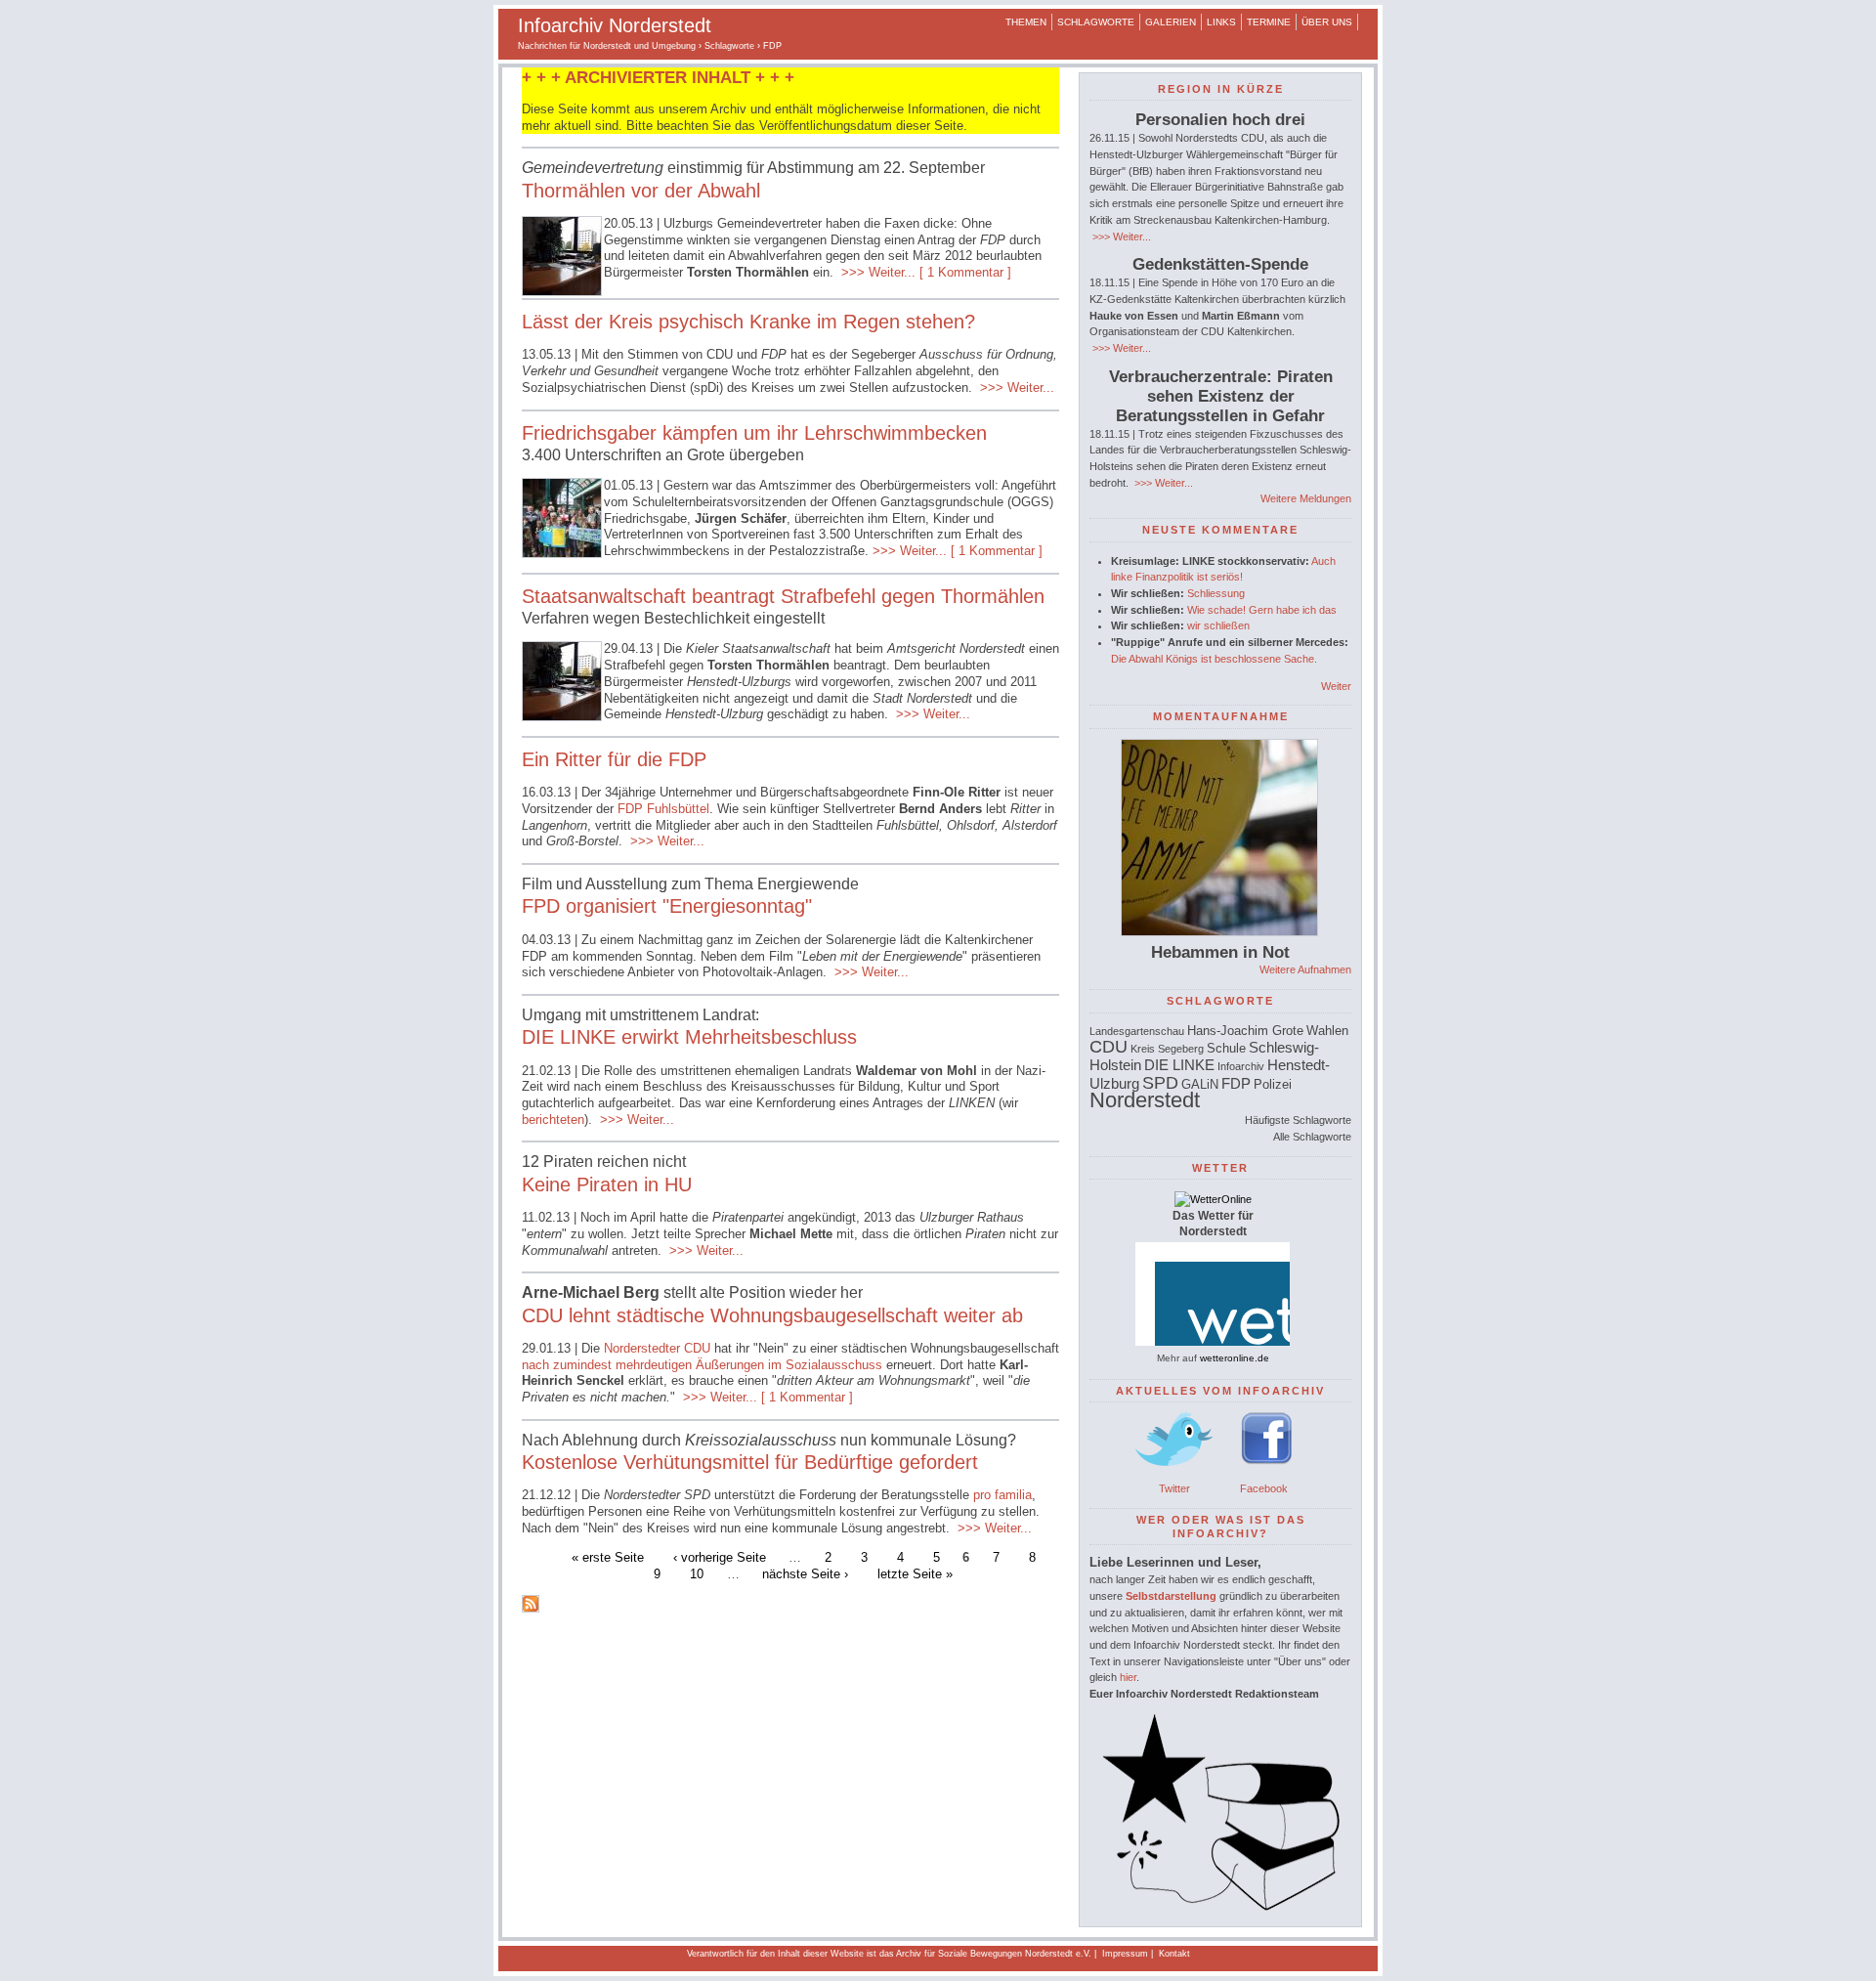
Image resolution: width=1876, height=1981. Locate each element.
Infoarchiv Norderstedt (615, 25)
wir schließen (1218, 625)
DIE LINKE (1179, 1065)
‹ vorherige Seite (720, 1557)
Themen (1026, 22)
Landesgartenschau (1137, 1031)
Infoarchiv (1241, 1066)
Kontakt (1174, 1954)
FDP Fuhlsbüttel (663, 809)
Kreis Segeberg (1167, 1049)
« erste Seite (608, 1557)
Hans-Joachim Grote (1245, 1031)
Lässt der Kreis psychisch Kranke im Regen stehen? (748, 322)
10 (697, 1573)
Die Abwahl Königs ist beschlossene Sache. (1214, 659)
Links (1221, 22)
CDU (1109, 1047)
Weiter (1336, 686)
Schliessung (1216, 593)
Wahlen (1327, 1031)
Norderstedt (1145, 1100)
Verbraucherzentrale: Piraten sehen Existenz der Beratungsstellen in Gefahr (1221, 396)
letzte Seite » (915, 1573)
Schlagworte (1096, 22)
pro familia (1002, 1495)
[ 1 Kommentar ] (965, 272)
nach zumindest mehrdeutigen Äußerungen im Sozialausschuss (704, 1365)
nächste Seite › (805, 1573)
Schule (1226, 1048)
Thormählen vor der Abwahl (641, 191)
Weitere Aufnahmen (1305, 969)
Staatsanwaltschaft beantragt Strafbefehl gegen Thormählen (783, 596)
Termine (1269, 22)
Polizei (1273, 1084)
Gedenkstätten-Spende (1220, 264)
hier (1128, 1677)
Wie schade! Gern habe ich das (1262, 610)
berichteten (553, 1120)
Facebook (1264, 1488)
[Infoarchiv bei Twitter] (1174, 1472)
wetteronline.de (1235, 1358)
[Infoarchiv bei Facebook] (1267, 1472)
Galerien (1171, 22)
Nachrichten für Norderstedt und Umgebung (607, 46)
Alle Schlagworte (1312, 1137)
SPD (1160, 1083)
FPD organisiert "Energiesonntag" (667, 906)
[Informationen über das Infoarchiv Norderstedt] (1220, 1907)
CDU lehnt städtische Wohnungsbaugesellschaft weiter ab (772, 1315)
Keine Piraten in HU (607, 1184)
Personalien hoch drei (1220, 120)
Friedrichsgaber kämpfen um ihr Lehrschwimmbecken (754, 433)
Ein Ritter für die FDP (614, 759)
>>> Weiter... (876, 272)
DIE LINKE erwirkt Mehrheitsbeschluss (689, 1037)
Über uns (1327, 22)
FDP (1236, 1083)
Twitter (1174, 1488)
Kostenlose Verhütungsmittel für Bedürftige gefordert (750, 1462)
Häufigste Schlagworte (1298, 1120)
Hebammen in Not (1220, 952)
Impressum (1125, 1954)
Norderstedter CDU (657, 1348)
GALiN (1200, 1084)
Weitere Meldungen (1306, 498)
